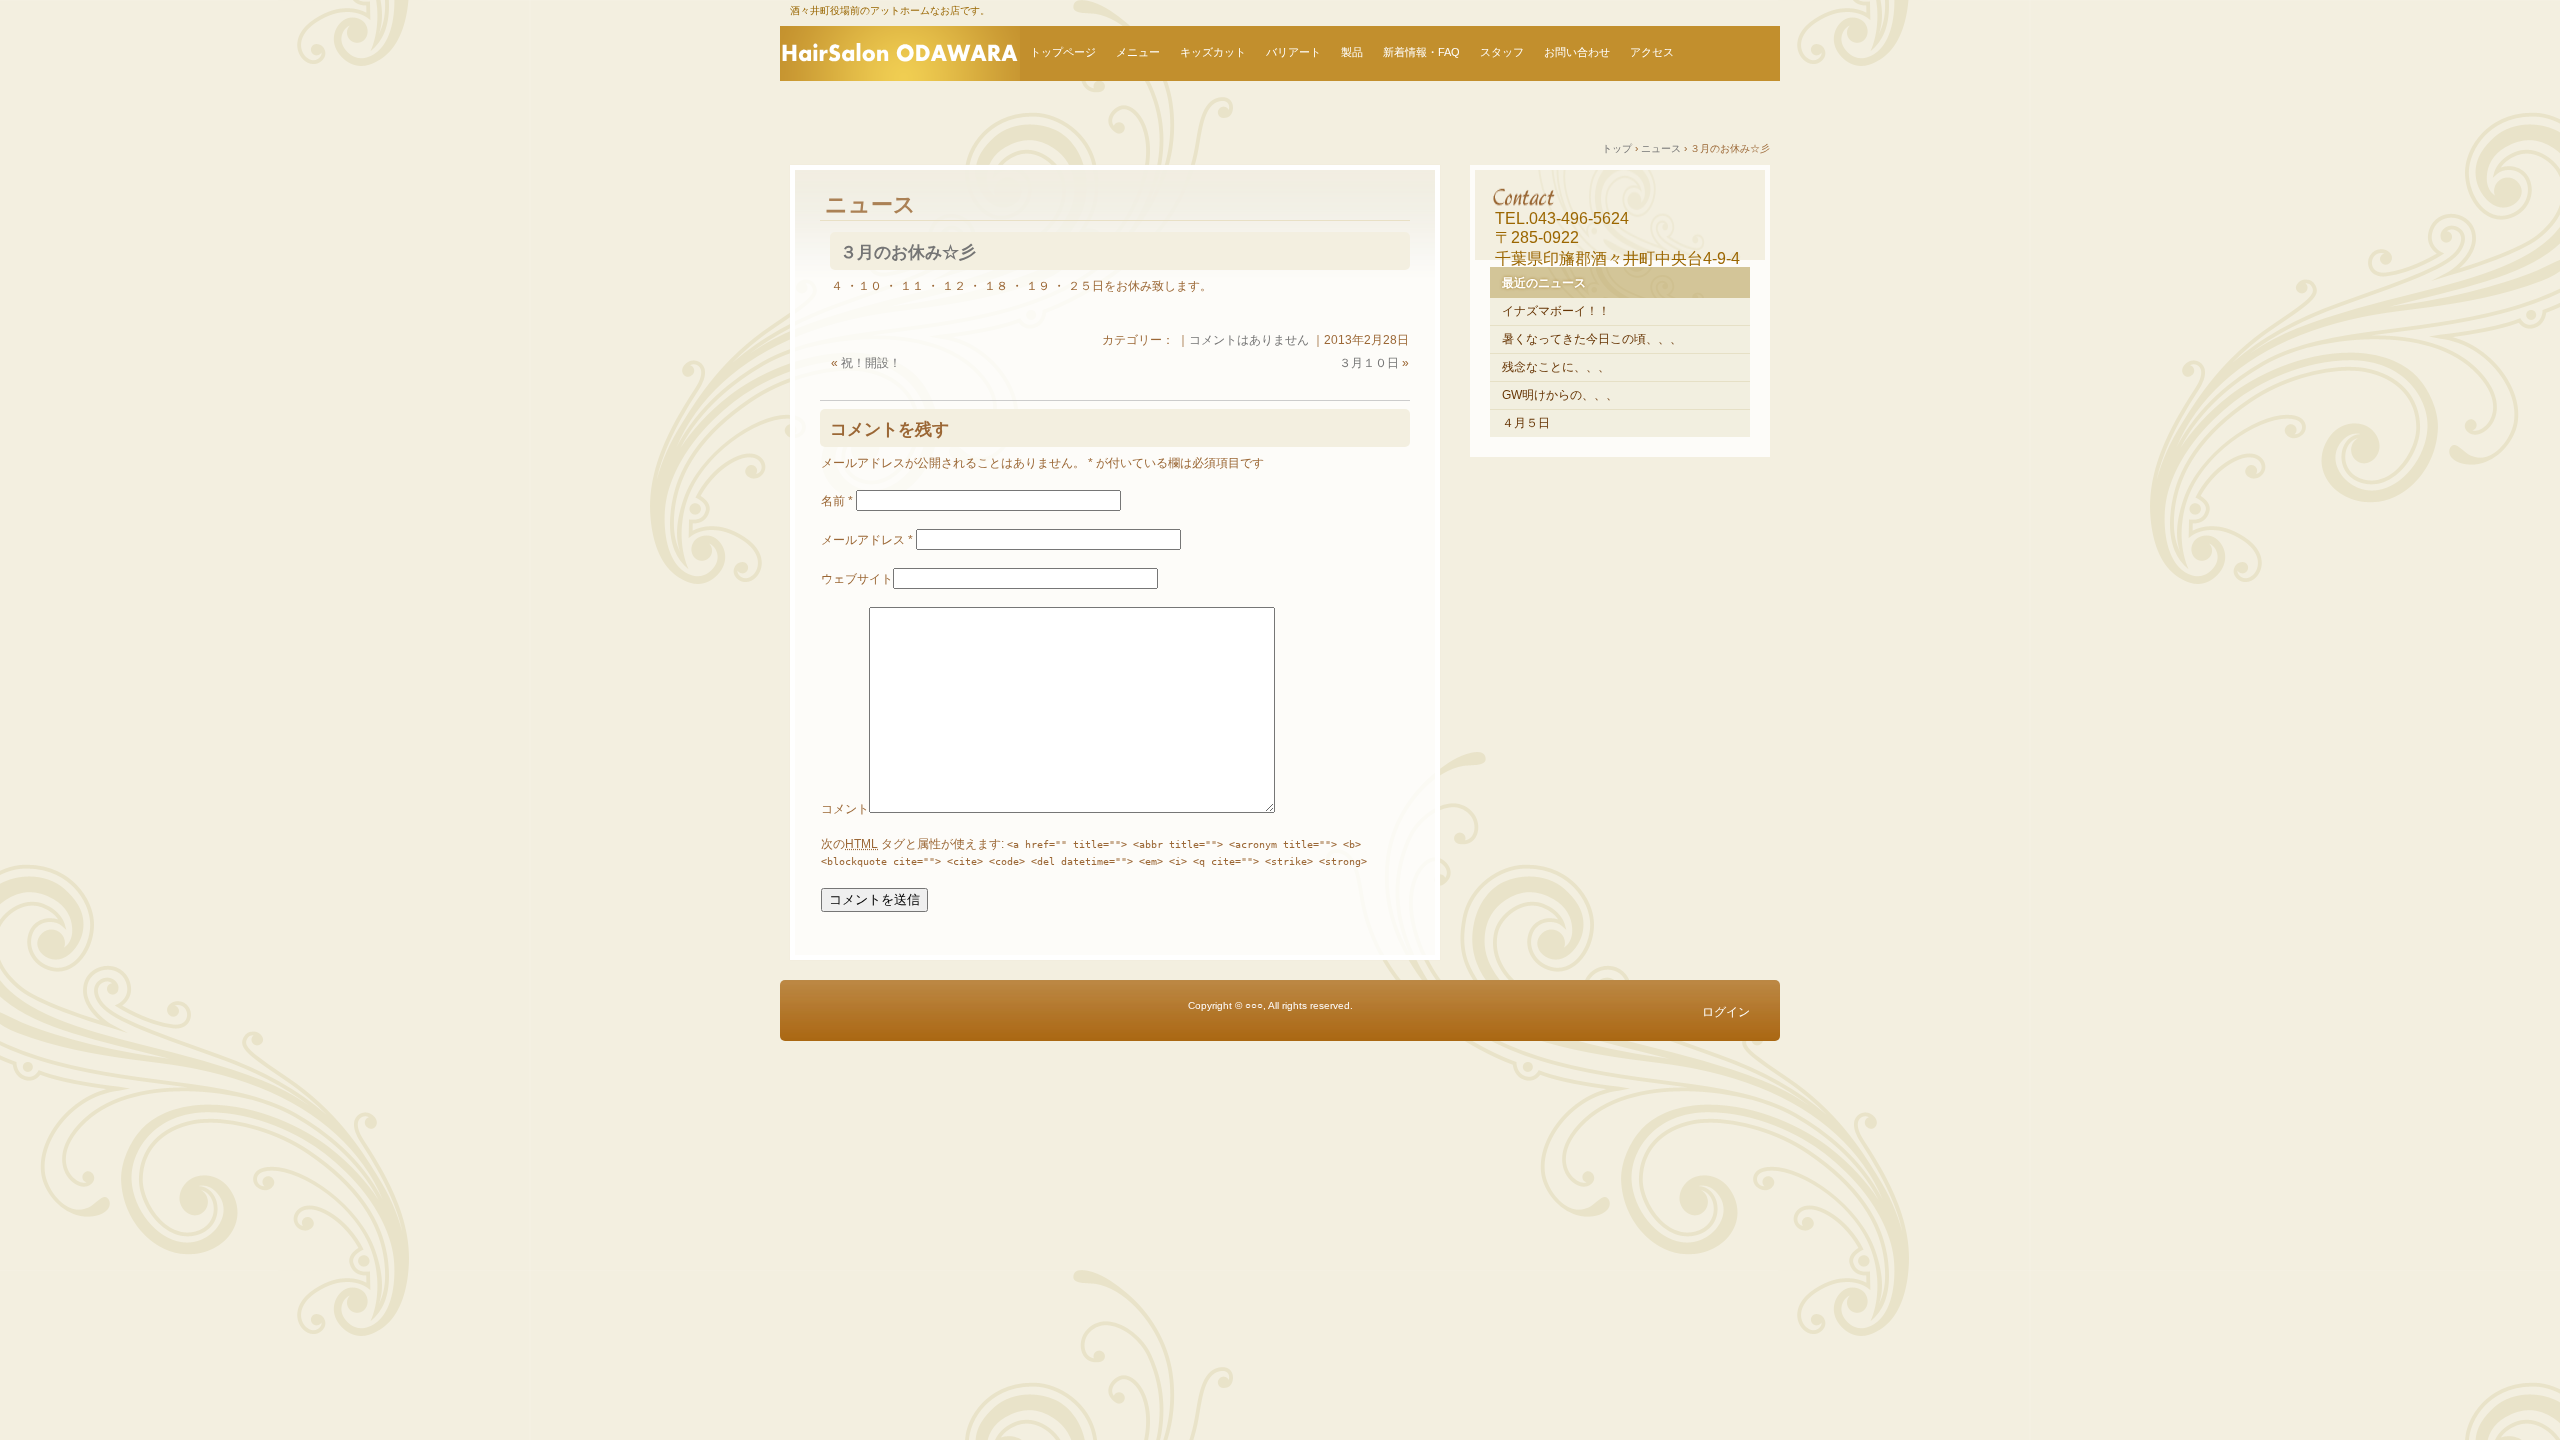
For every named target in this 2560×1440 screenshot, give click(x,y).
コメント (845, 809)
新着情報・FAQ (1421, 52)
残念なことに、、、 (1556, 367)
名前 (837, 501)
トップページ (1063, 52)
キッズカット (1213, 52)
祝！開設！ (871, 363)
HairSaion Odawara (900, 53)
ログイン (1726, 1012)
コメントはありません (1249, 340)
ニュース (870, 204)
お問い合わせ (1577, 52)
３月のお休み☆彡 (908, 252)
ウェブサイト (857, 579)
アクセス (1652, 52)
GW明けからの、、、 (1560, 395)
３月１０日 (1369, 363)
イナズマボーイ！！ (1556, 311)
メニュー (1138, 52)
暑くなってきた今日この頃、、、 (1592, 339)
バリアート (1293, 52)
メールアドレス (867, 540)
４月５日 (1526, 423)
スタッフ (1502, 52)
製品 (1352, 52)
